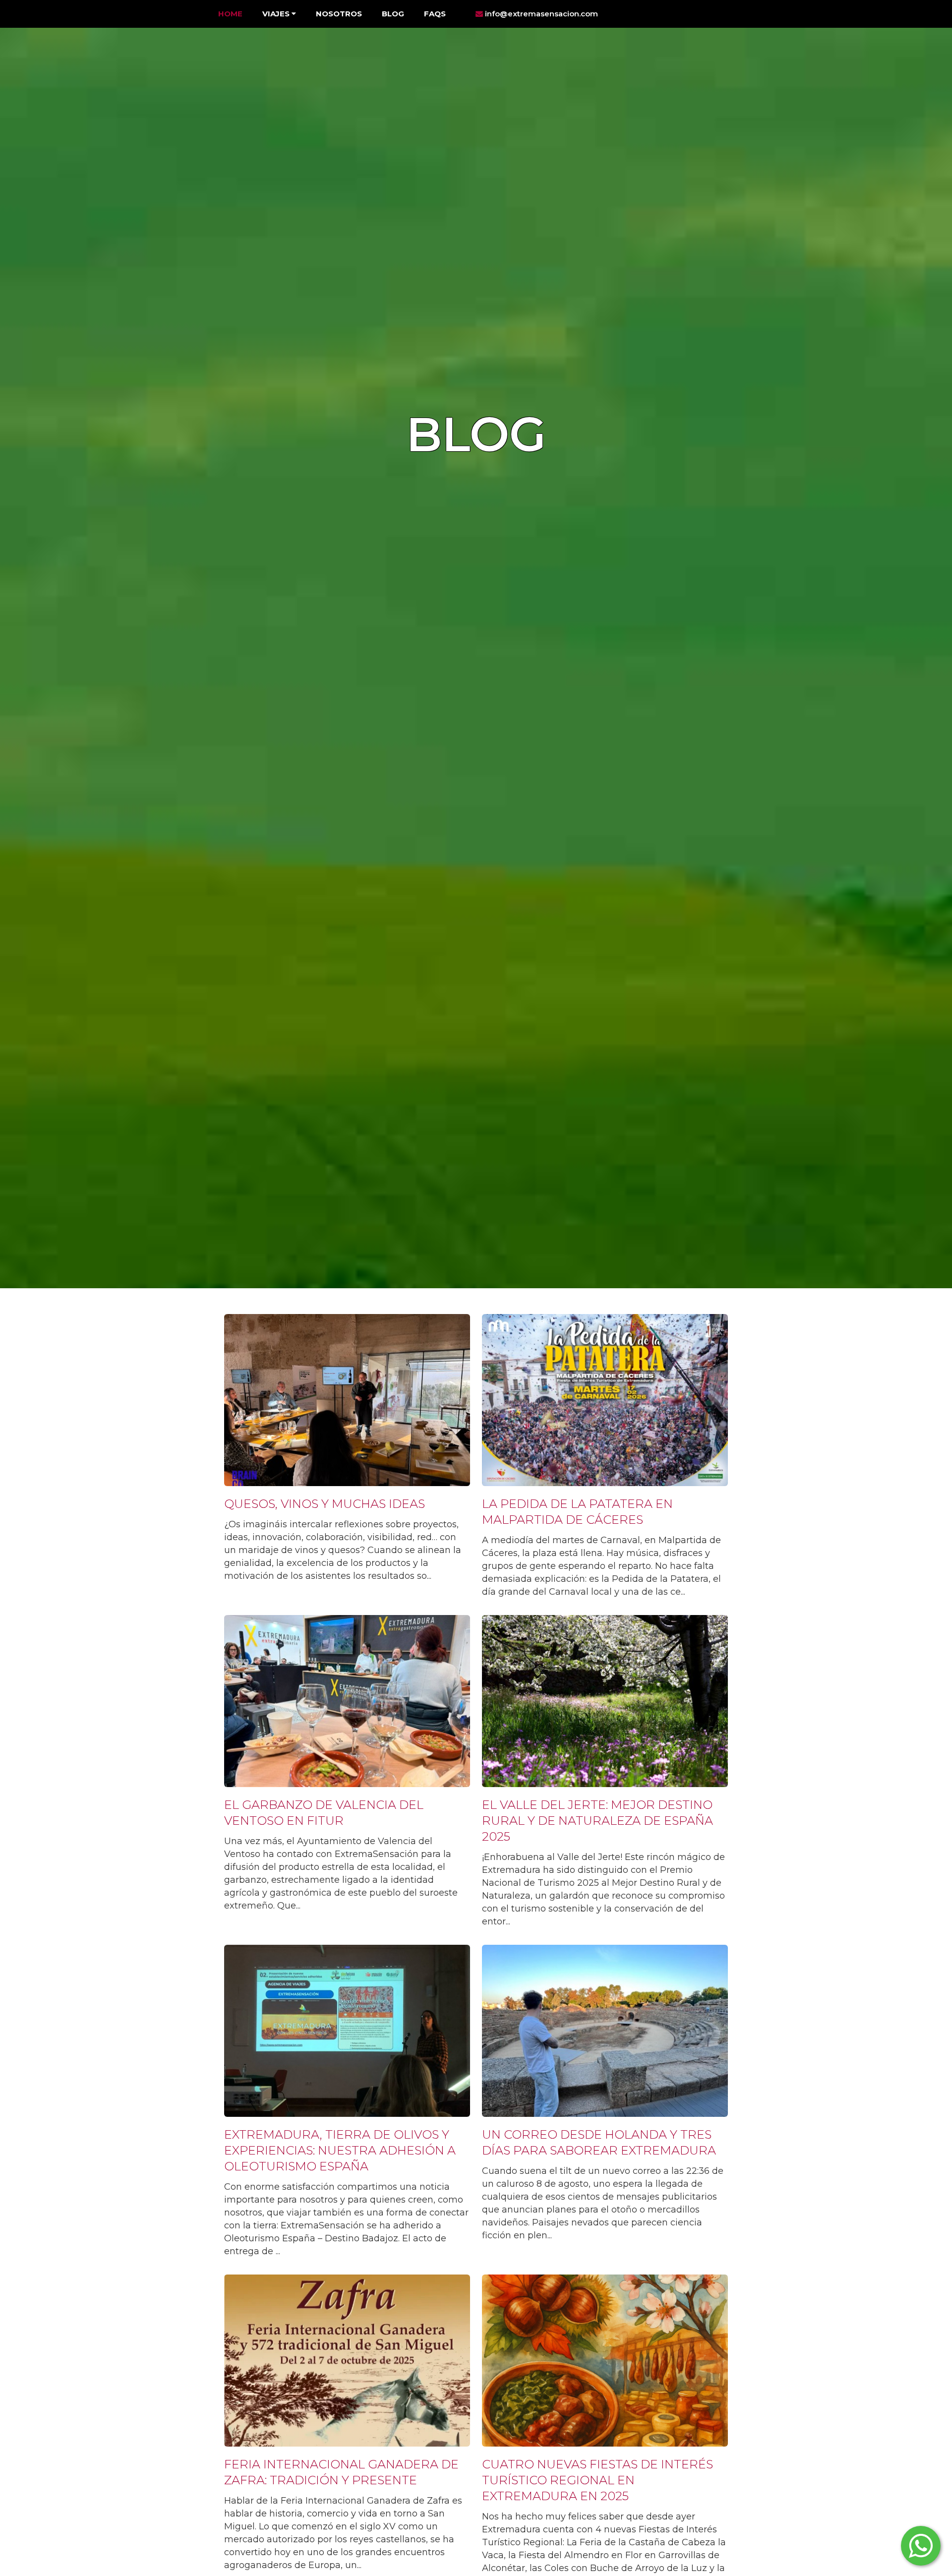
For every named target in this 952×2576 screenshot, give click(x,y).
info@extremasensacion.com (540, 14)
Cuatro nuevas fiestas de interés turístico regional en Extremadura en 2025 (597, 2480)
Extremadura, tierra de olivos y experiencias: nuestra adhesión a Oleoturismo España (340, 2150)
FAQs (435, 14)
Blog (393, 14)
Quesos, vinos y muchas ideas (325, 1504)
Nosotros (339, 14)
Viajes (277, 14)
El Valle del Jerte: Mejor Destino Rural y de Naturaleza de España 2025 (597, 1821)
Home (230, 14)
